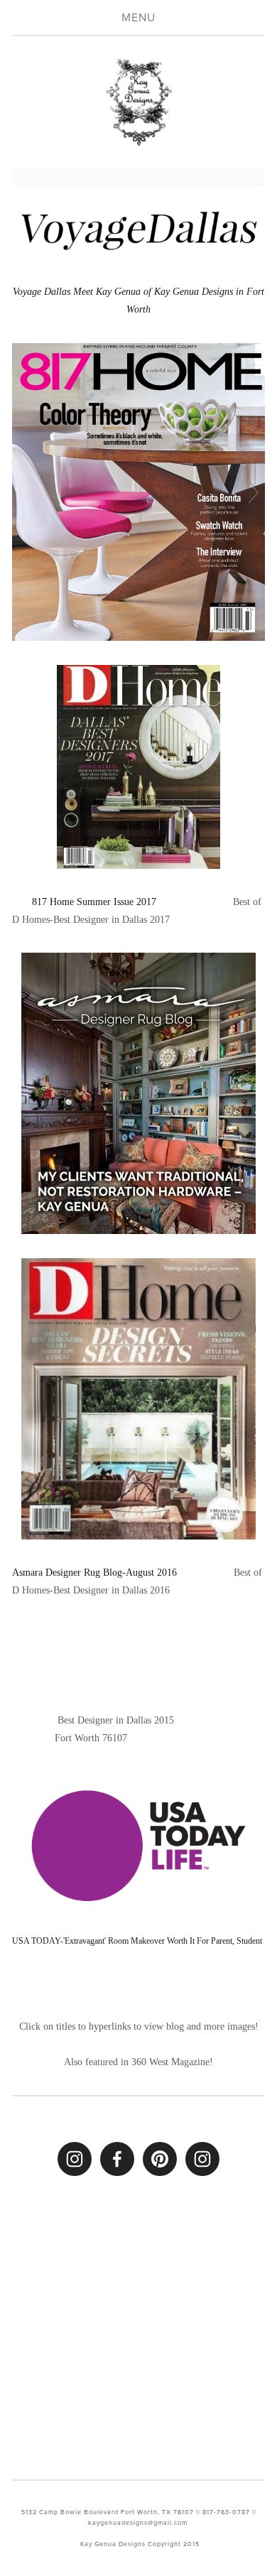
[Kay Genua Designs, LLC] (75, 2159)
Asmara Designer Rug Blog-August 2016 (96, 1573)
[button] (44, 1656)
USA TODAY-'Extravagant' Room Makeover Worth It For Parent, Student (137, 1941)
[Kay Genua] (160, 2159)
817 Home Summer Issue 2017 (97, 902)
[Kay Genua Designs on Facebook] (117, 2159)
